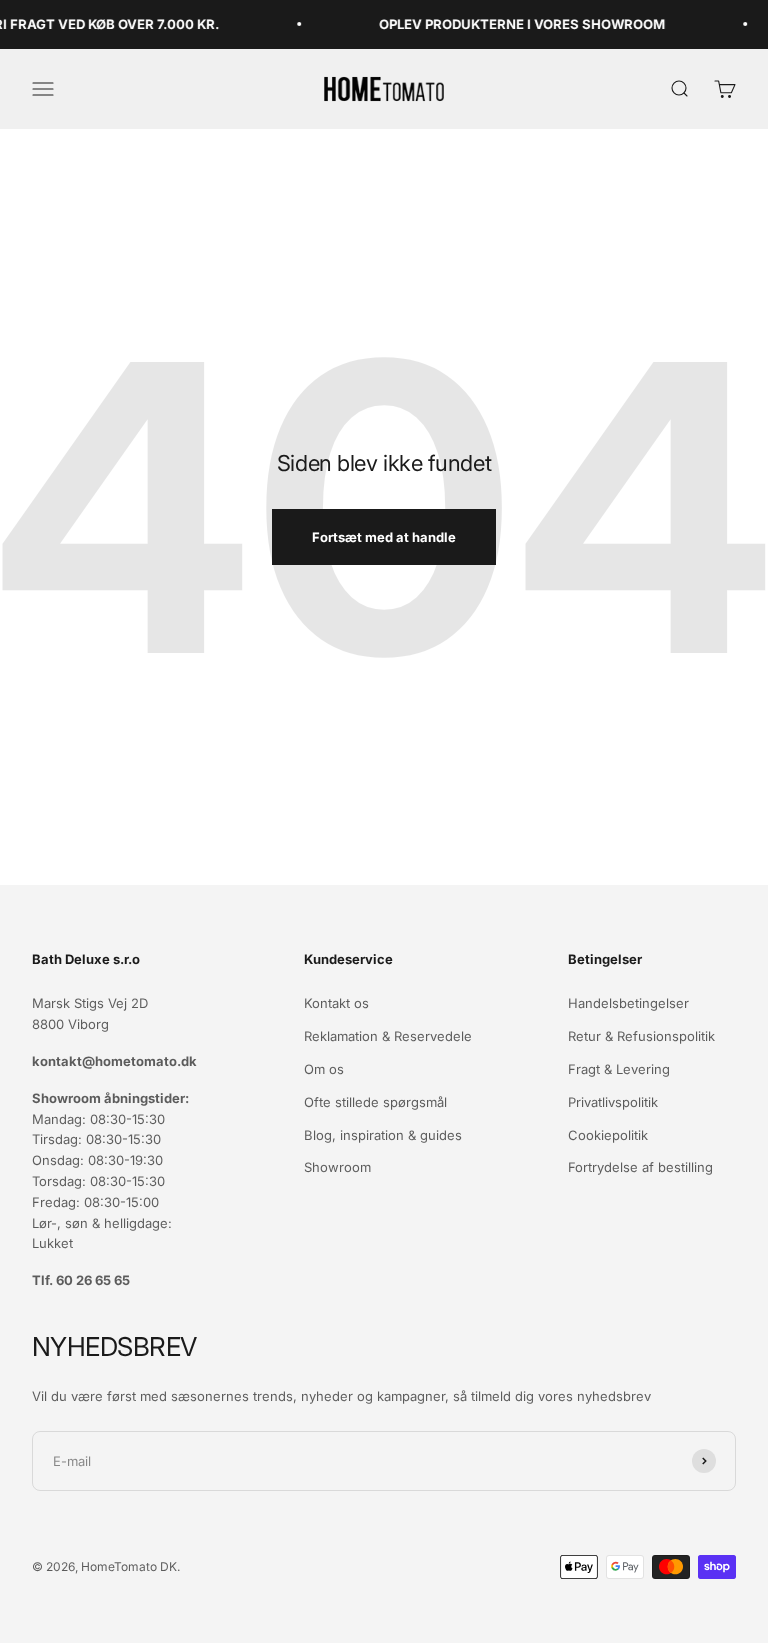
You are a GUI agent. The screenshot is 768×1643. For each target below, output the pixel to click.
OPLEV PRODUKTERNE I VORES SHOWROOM (512, 24)
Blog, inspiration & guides (383, 1135)
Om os (324, 1069)
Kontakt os (336, 1003)
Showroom (337, 1167)
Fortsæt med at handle (384, 537)
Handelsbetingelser (628, 1003)
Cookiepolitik (608, 1135)
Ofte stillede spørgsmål (375, 1102)
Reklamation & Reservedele (388, 1036)
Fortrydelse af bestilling (640, 1167)
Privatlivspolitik (613, 1102)
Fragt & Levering (619, 1069)
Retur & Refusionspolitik (641, 1036)
